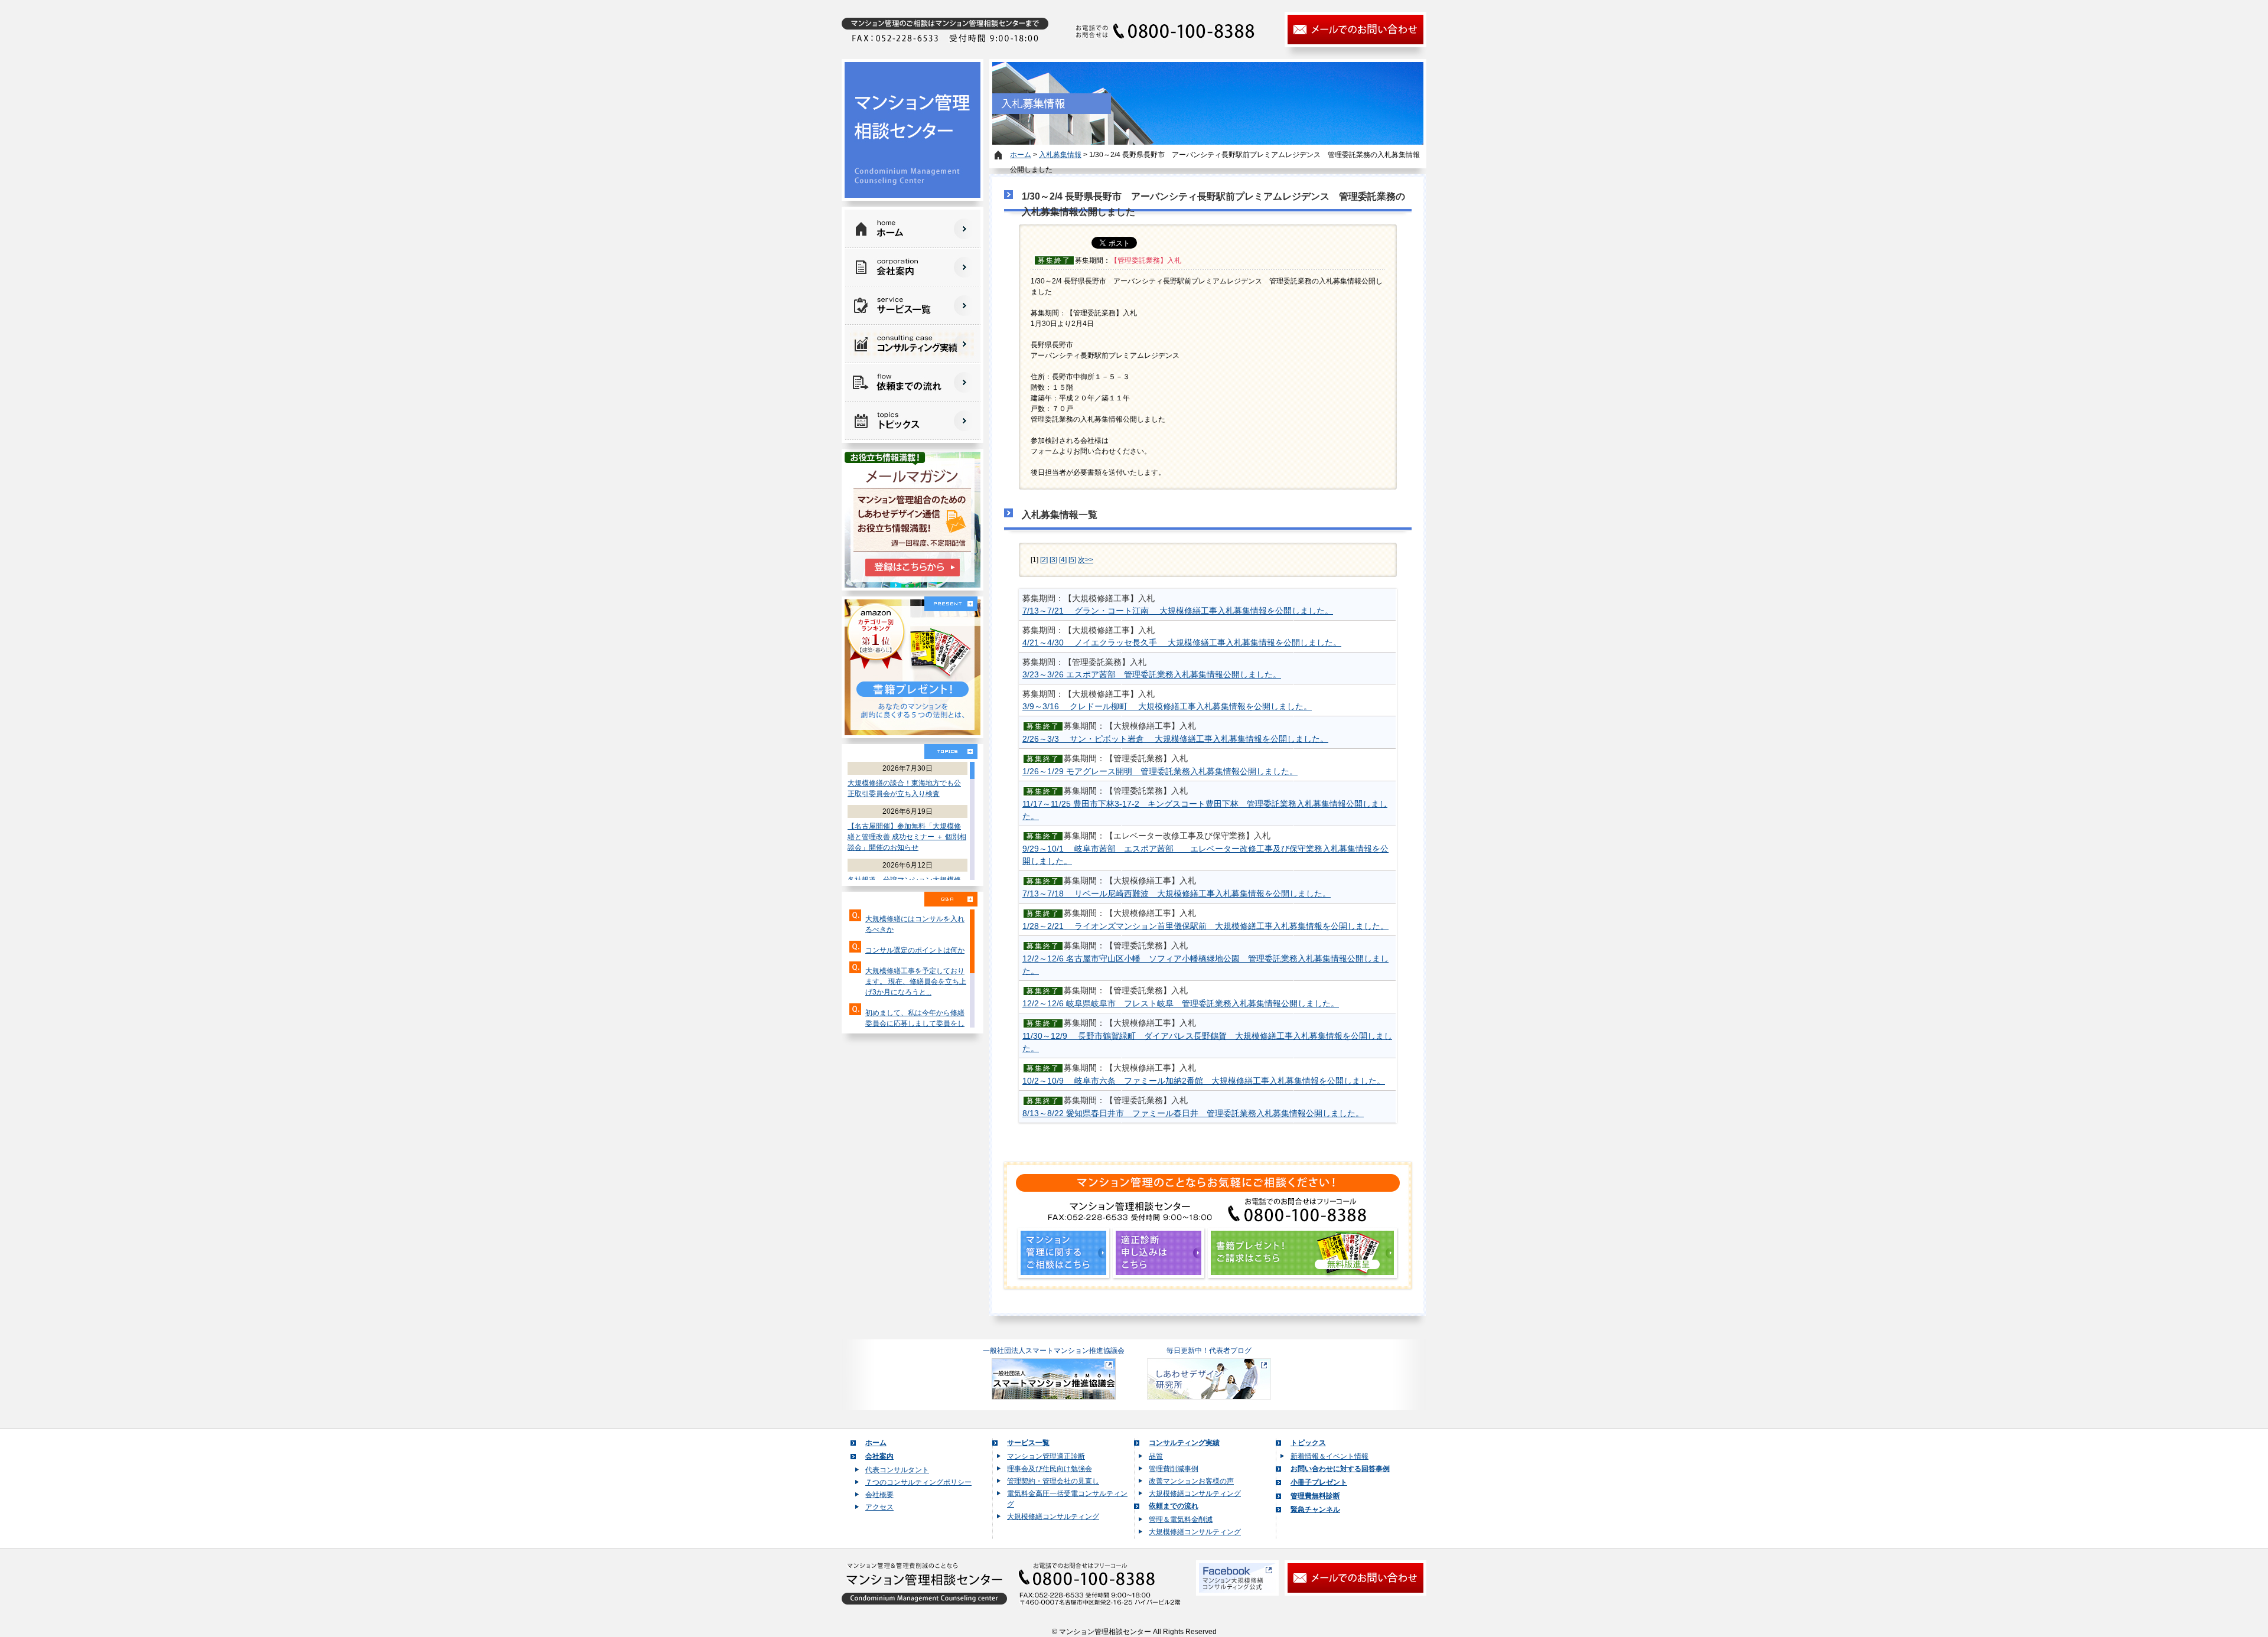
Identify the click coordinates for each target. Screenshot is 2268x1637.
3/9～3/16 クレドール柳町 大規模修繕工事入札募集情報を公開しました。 (1167, 706)
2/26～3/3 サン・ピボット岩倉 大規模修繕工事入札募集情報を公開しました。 (1175, 739)
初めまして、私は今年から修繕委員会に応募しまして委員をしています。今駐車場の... (915, 1023)
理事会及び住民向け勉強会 (1050, 1469)
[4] (1063, 560)
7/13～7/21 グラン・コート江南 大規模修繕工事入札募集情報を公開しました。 (1178, 611)
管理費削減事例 (1174, 1469)
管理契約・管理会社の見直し (1053, 1481)
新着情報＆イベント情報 (1329, 1456)
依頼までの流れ (1174, 1506)
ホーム (1021, 155)
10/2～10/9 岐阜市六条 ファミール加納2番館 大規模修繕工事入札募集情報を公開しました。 (1204, 1081)
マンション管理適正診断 (1046, 1456)
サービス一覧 (1028, 1443)
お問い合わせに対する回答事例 (1340, 1469)
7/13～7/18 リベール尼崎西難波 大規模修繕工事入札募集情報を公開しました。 (1177, 893)
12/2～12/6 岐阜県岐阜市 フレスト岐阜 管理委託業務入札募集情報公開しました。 (1181, 1003)
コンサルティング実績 (1184, 1443)
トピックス (1308, 1443)
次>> (1086, 560)
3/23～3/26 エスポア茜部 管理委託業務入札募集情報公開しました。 (1152, 674)
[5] (1072, 560)
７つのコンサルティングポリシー (918, 1482)
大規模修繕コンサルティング (1053, 1517)
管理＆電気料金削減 (1181, 1519)
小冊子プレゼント (1319, 1482)
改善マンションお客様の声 (1191, 1481)
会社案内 (879, 1456)
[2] (1044, 560)
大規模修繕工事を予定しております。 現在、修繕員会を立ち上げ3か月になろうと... (916, 981)
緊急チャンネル (1315, 1509)
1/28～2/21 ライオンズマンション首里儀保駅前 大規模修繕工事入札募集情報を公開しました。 (1205, 926)
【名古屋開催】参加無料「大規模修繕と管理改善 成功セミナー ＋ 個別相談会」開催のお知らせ (907, 837)
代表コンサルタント (897, 1470)
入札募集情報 (1060, 155)
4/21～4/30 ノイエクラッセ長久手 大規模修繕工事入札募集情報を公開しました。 (1182, 643)
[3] (1053, 560)
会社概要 (879, 1495)
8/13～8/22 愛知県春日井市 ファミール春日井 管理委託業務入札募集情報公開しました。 (1193, 1113)
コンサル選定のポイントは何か (915, 950)
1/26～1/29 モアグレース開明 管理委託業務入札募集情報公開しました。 (1160, 771)
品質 (1156, 1456)
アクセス (879, 1507)
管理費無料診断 (1315, 1496)
